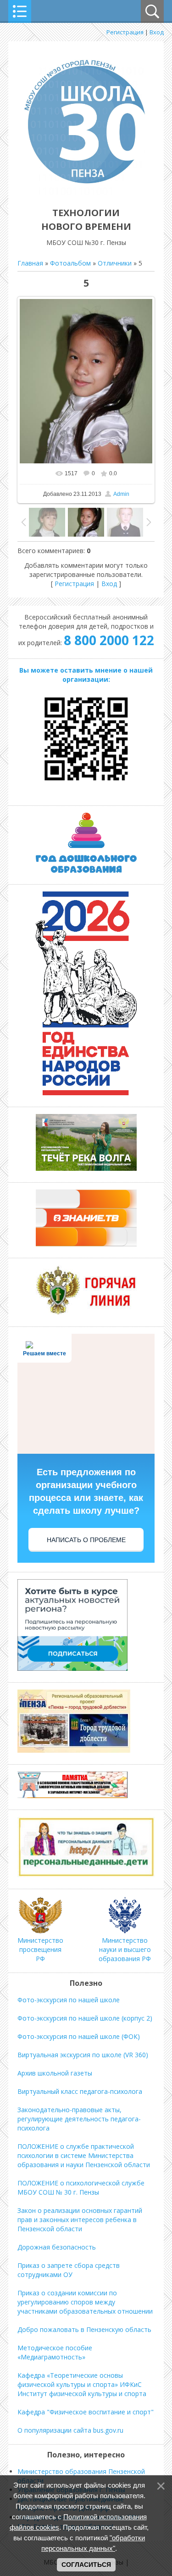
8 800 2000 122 (109, 640)
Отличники (115, 263)
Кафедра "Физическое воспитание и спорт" (86, 2412)
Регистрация (125, 32)
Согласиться (86, 2565)
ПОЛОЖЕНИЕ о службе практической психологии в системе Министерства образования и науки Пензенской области (84, 2155)
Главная (30, 263)
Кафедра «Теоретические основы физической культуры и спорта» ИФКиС (80, 2380)
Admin (121, 494)
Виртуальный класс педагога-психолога (80, 2091)
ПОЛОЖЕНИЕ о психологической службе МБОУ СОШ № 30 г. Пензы (81, 2187)
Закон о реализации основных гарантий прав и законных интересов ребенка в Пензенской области (80, 2220)
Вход (157, 32)
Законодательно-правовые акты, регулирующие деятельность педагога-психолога (79, 2119)
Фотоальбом (70, 263)
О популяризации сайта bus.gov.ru (70, 2430)
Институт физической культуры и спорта (82, 2394)
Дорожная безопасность (57, 2247)
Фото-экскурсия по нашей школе (69, 2000)
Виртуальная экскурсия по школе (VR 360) (83, 2055)
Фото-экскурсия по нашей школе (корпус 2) (85, 2018)
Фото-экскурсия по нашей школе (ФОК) (79, 2036)
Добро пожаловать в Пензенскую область (84, 2329)
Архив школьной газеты (55, 2073)
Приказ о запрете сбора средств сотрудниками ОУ (69, 2270)
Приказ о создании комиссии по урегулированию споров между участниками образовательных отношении (85, 2302)
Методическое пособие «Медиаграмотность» (55, 2352)
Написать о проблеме (86, 1540)
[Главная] (86, 192)
